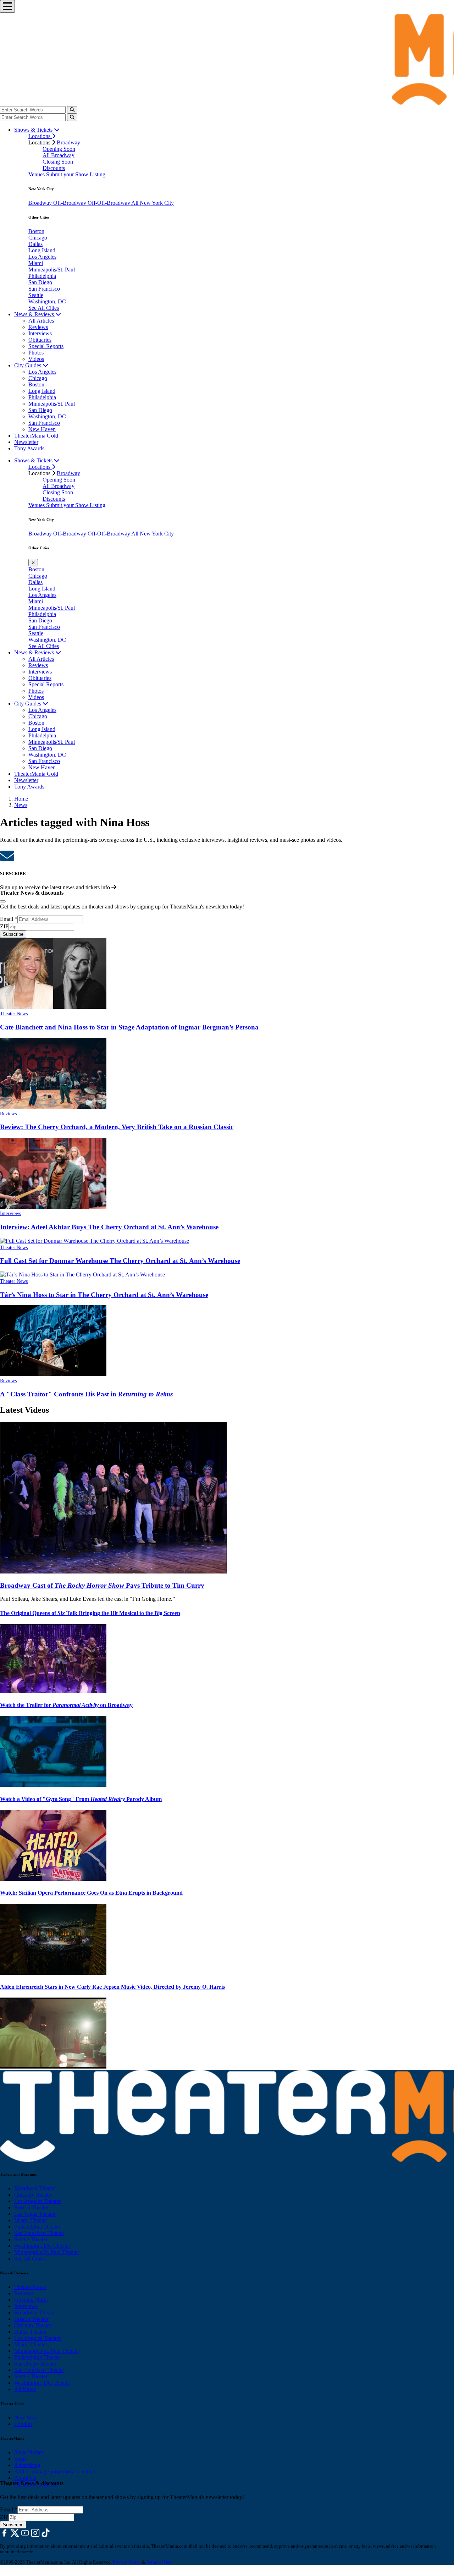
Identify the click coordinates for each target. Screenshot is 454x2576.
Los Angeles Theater (37, 2201)
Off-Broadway (70, 203)
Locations (40, 136)
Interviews (40, 333)
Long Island (42, 250)
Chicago (38, 238)
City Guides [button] (28, 365)
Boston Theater (31, 2207)
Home (21, 799)
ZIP (4, 926)
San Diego (40, 282)
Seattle (36, 295)
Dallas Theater (31, 2332)
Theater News (14, 1014)
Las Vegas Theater (35, 2214)
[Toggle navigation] (7, 6)
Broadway (68, 142)
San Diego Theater (35, 2364)
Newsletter (26, 442)
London (23, 2424)
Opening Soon (59, 149)
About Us (25, 2478)
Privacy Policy (127, 2562)
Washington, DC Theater (42, 2246)
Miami (36, 263)
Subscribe (13, 934)
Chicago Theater (33, 2195)
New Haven (42, 429)
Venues (37, 174)
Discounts (54, 168)
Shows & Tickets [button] (34, 130)
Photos (36, 353)
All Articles (41, 321)
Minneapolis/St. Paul (52, 270)
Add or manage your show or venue (55, 2471)
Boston (36, 231)
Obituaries (40, 340)
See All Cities (44, 308)
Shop (20, 2459)
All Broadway (59, 155)
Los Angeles (42, 257)
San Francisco (44, 289)
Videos (36, 359)
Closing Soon (58, 162)
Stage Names (29, 2452)
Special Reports (46, 346)
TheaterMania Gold (36, 436)
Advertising (27, 2465)
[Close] (3, 901)
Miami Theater (31, 2220)
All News (25, 2389)
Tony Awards (29, 448)
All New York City (153, 203)
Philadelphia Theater (37, 2227)
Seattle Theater (31, 2239)
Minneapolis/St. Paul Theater (47, 2252)
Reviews (38, 327)
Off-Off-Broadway (109, 203)
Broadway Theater (35, 2188)
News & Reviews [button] (35, 314)
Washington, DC (47, 301)
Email (9, 919)
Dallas (35, 244)
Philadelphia (42, 276)
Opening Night (31, 2300)
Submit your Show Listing (76, 174)
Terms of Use (159, 2562)
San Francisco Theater (39, 2233)
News (21, 805)
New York (26, 2418)
